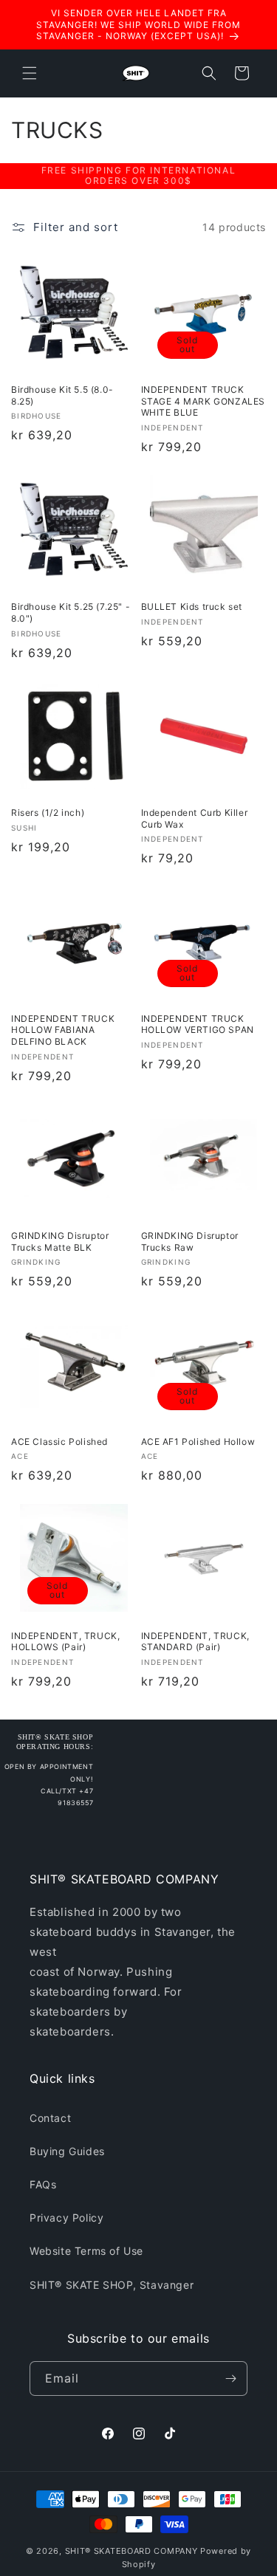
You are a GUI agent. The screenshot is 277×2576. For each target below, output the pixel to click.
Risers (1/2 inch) (48, 813)
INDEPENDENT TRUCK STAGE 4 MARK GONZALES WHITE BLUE (204, 401)
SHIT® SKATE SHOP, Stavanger (112, 2285)
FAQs (43, 2184)
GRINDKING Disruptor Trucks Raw (190, 1241)
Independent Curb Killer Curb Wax (195, 818)
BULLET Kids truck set (192, 607)
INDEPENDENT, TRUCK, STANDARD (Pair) (195, 1642)
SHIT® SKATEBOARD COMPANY (131, 2551)
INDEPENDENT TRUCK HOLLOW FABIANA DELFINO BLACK (63, 1030)
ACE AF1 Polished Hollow (198, 1442)
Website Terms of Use (86, 2251)
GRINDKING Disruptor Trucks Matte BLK (60, 1241)
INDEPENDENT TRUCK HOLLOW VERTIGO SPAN (198, 1024)
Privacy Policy (66, 2218)
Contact (50, 2118)
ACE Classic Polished (59, 1442)
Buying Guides (67, 2151)
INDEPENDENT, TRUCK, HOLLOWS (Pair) (65, 1642)
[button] (30, 73)
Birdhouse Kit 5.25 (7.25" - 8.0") (71, 612)
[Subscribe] (230, 2378)
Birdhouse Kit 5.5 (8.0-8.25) (62, 395)
